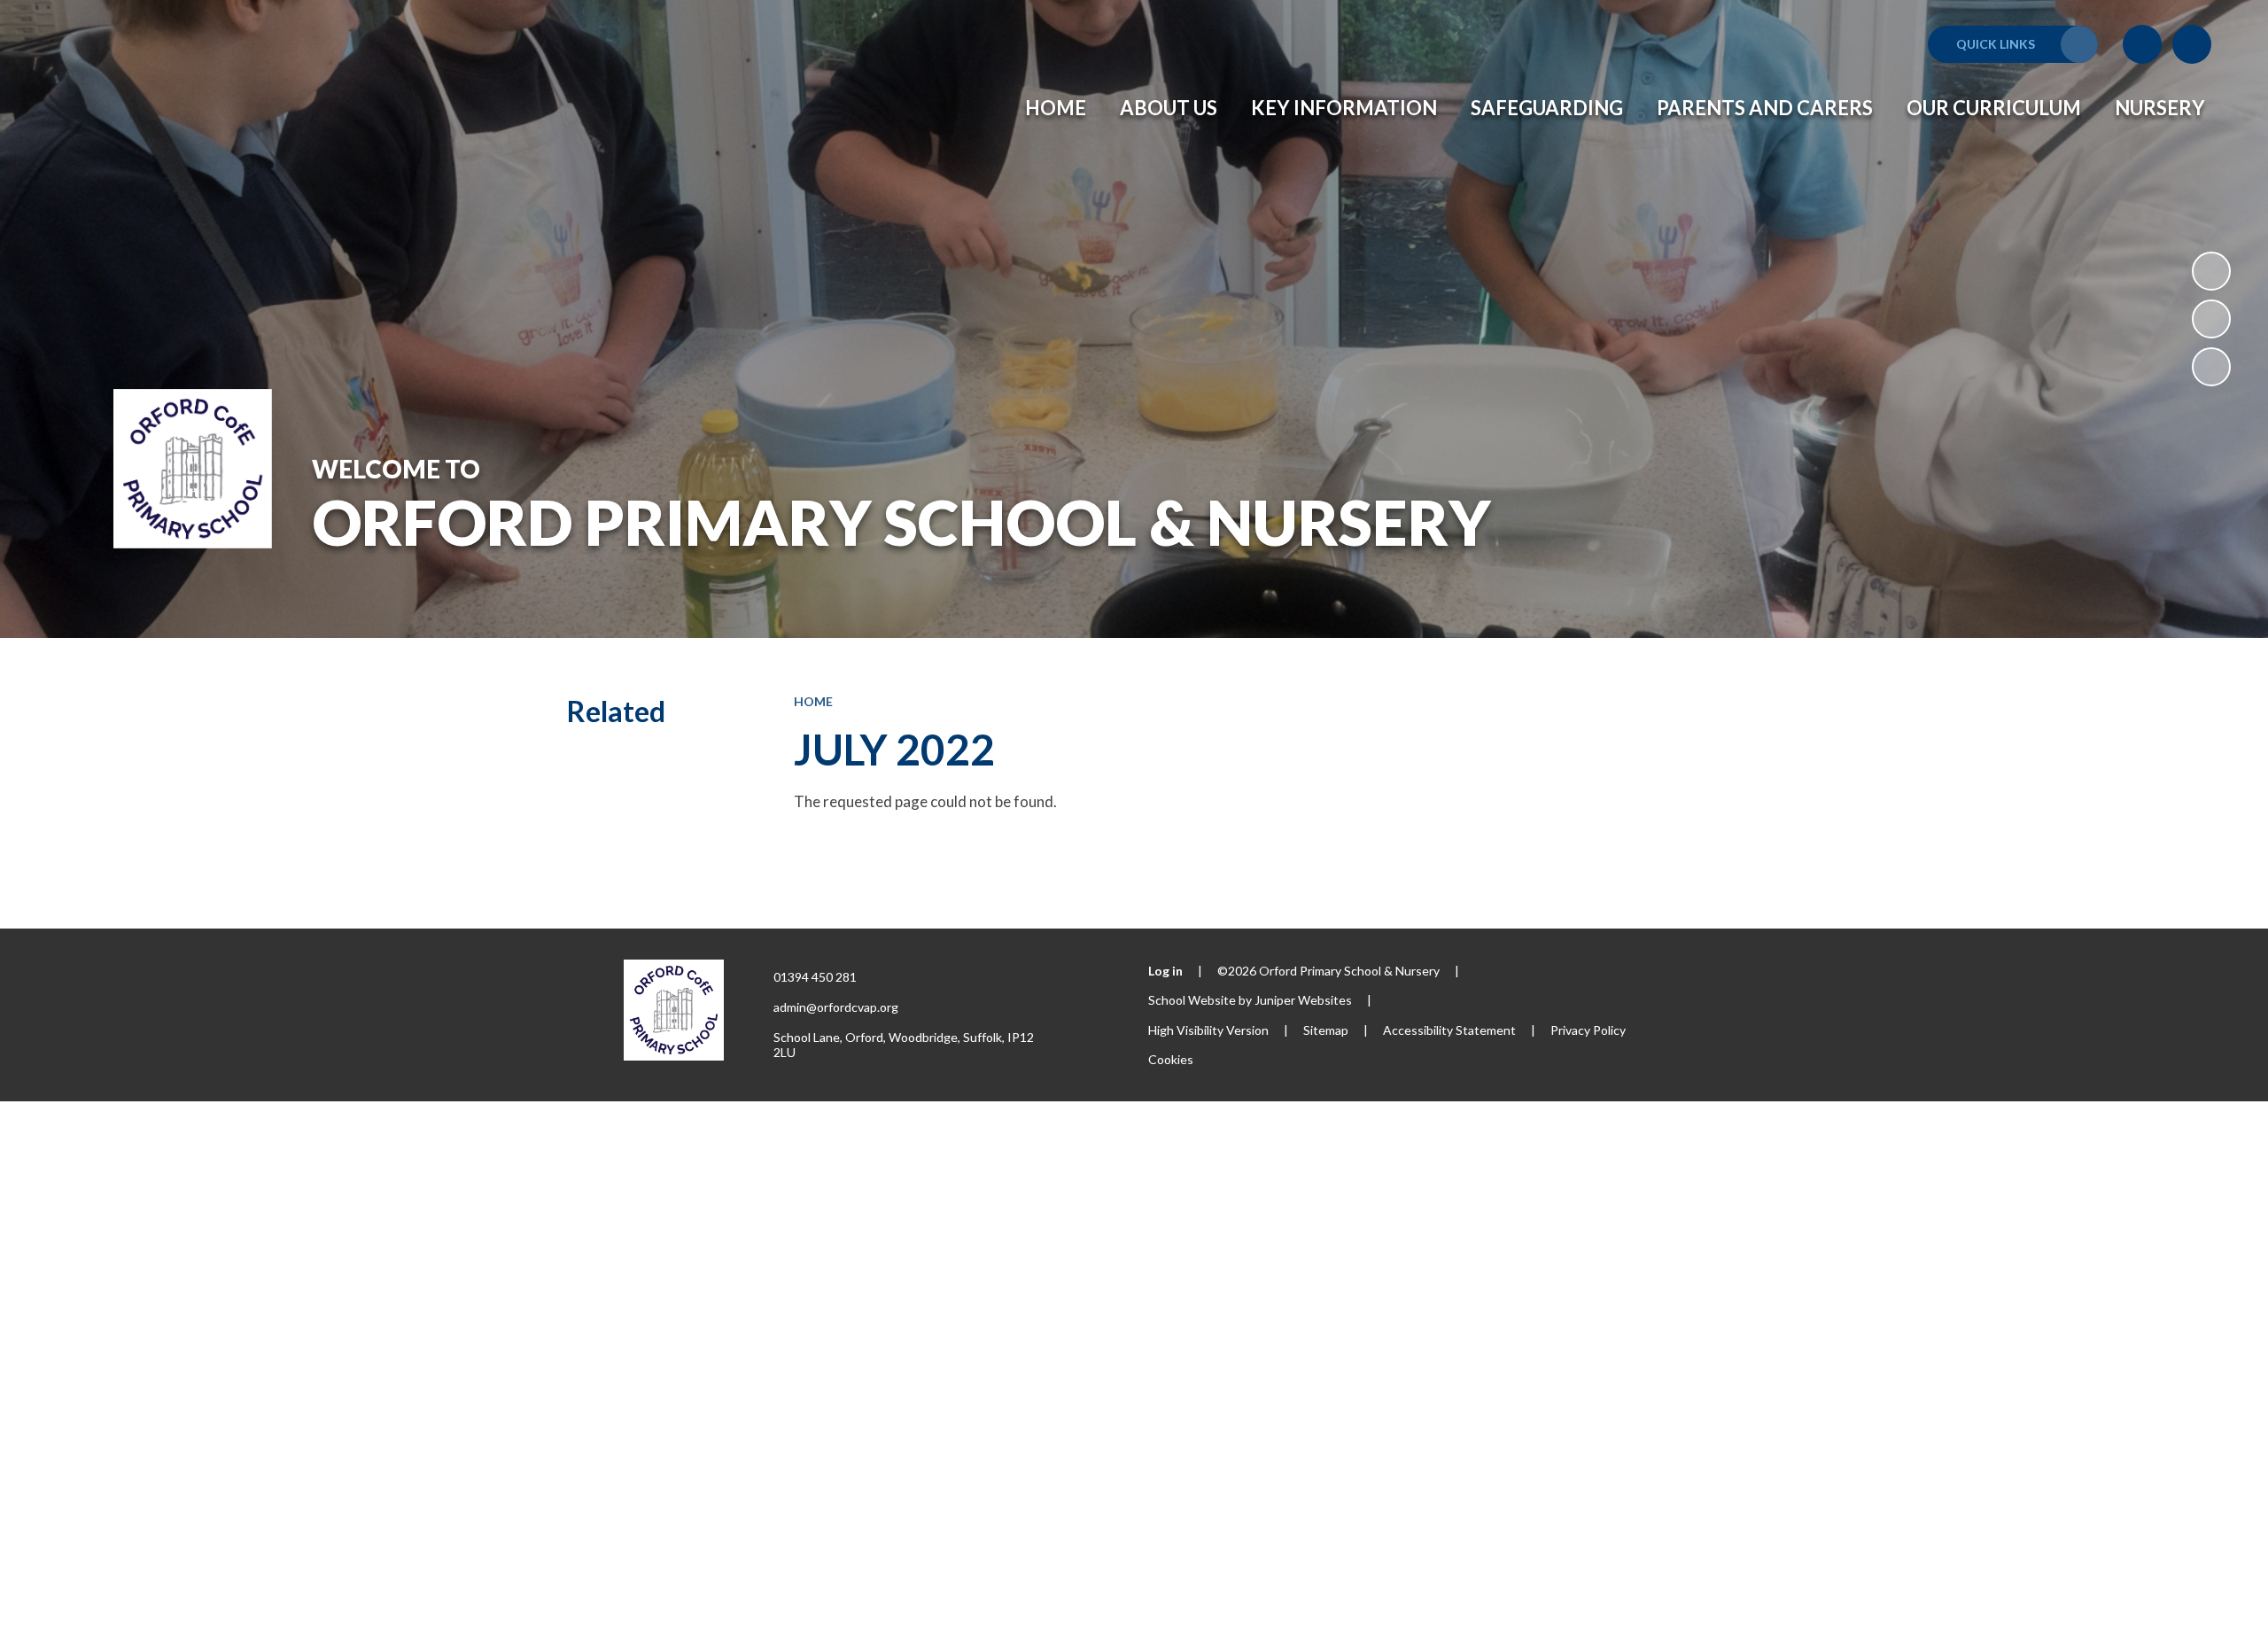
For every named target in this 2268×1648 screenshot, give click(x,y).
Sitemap (1326, 1030)
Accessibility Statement (1449, 1030)
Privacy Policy (1588, 1030)
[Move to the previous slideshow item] (2211, 319)
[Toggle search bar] (2192, 44)
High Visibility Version (1208, 1030)
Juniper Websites (1303, 1000)
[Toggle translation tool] (2142, 44)
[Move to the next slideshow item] (2211, 367)
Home (813, 701)
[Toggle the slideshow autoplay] (2211, 271)
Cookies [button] (1171, 1059)
